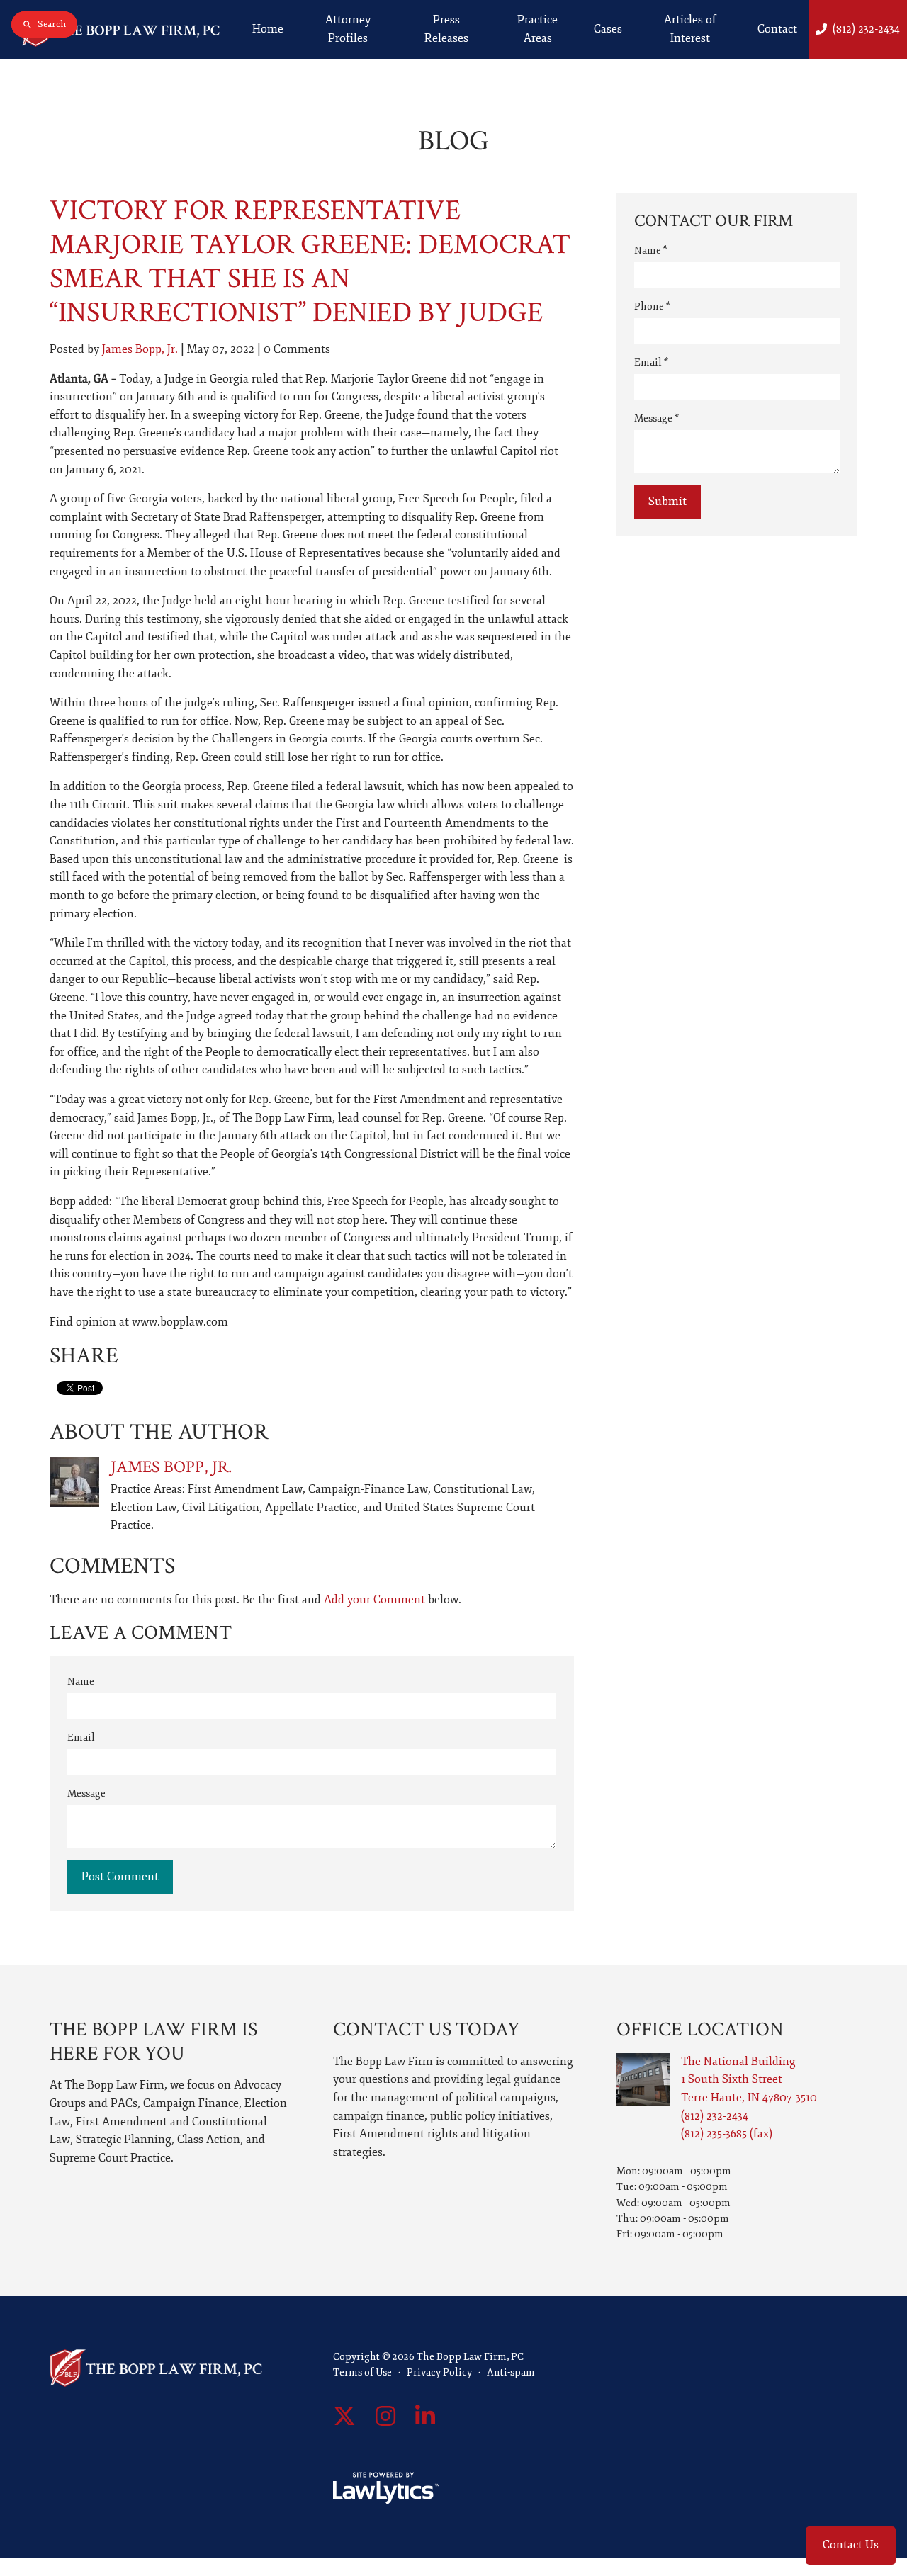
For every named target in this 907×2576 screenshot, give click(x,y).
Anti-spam (511, 2372)
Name (81, 1682)
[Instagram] (385, 2417)
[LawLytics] (386, 2488)
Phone (652, 306)
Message (86, 1793)
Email (81, 1738)
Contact (777, 29)
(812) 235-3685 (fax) (727, 2134)
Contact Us (851, 2545)
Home (268, 29)
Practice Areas (537, 29)
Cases (608, 29)
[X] (344, 2417)
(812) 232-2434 (866, 29)
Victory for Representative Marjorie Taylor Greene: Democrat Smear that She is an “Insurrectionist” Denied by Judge (310, 261)
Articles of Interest (690, 29)
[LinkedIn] (425, 2417)
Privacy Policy (439, 2372)
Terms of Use (362, 2372)
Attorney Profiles (348, 29)
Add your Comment (374, 1600)
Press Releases (446, 29)
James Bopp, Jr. (140, 349)
